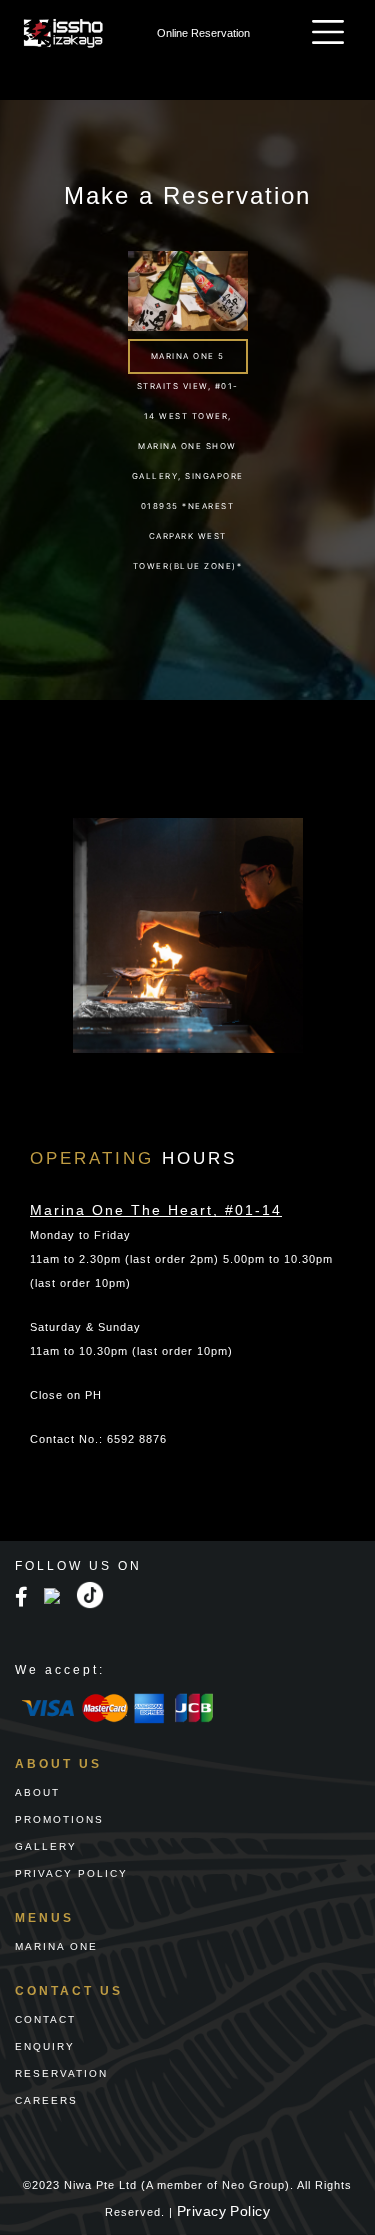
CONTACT (45, 2019)
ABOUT (37, 1792)
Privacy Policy (223, 2211)
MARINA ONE (56, 1946)
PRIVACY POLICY (71, 1873)
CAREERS (46, 2100)
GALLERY (46, 1846)
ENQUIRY (45, 2046)
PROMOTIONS (59, 1819)
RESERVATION (61, 2073)
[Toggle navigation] (328, 32)
